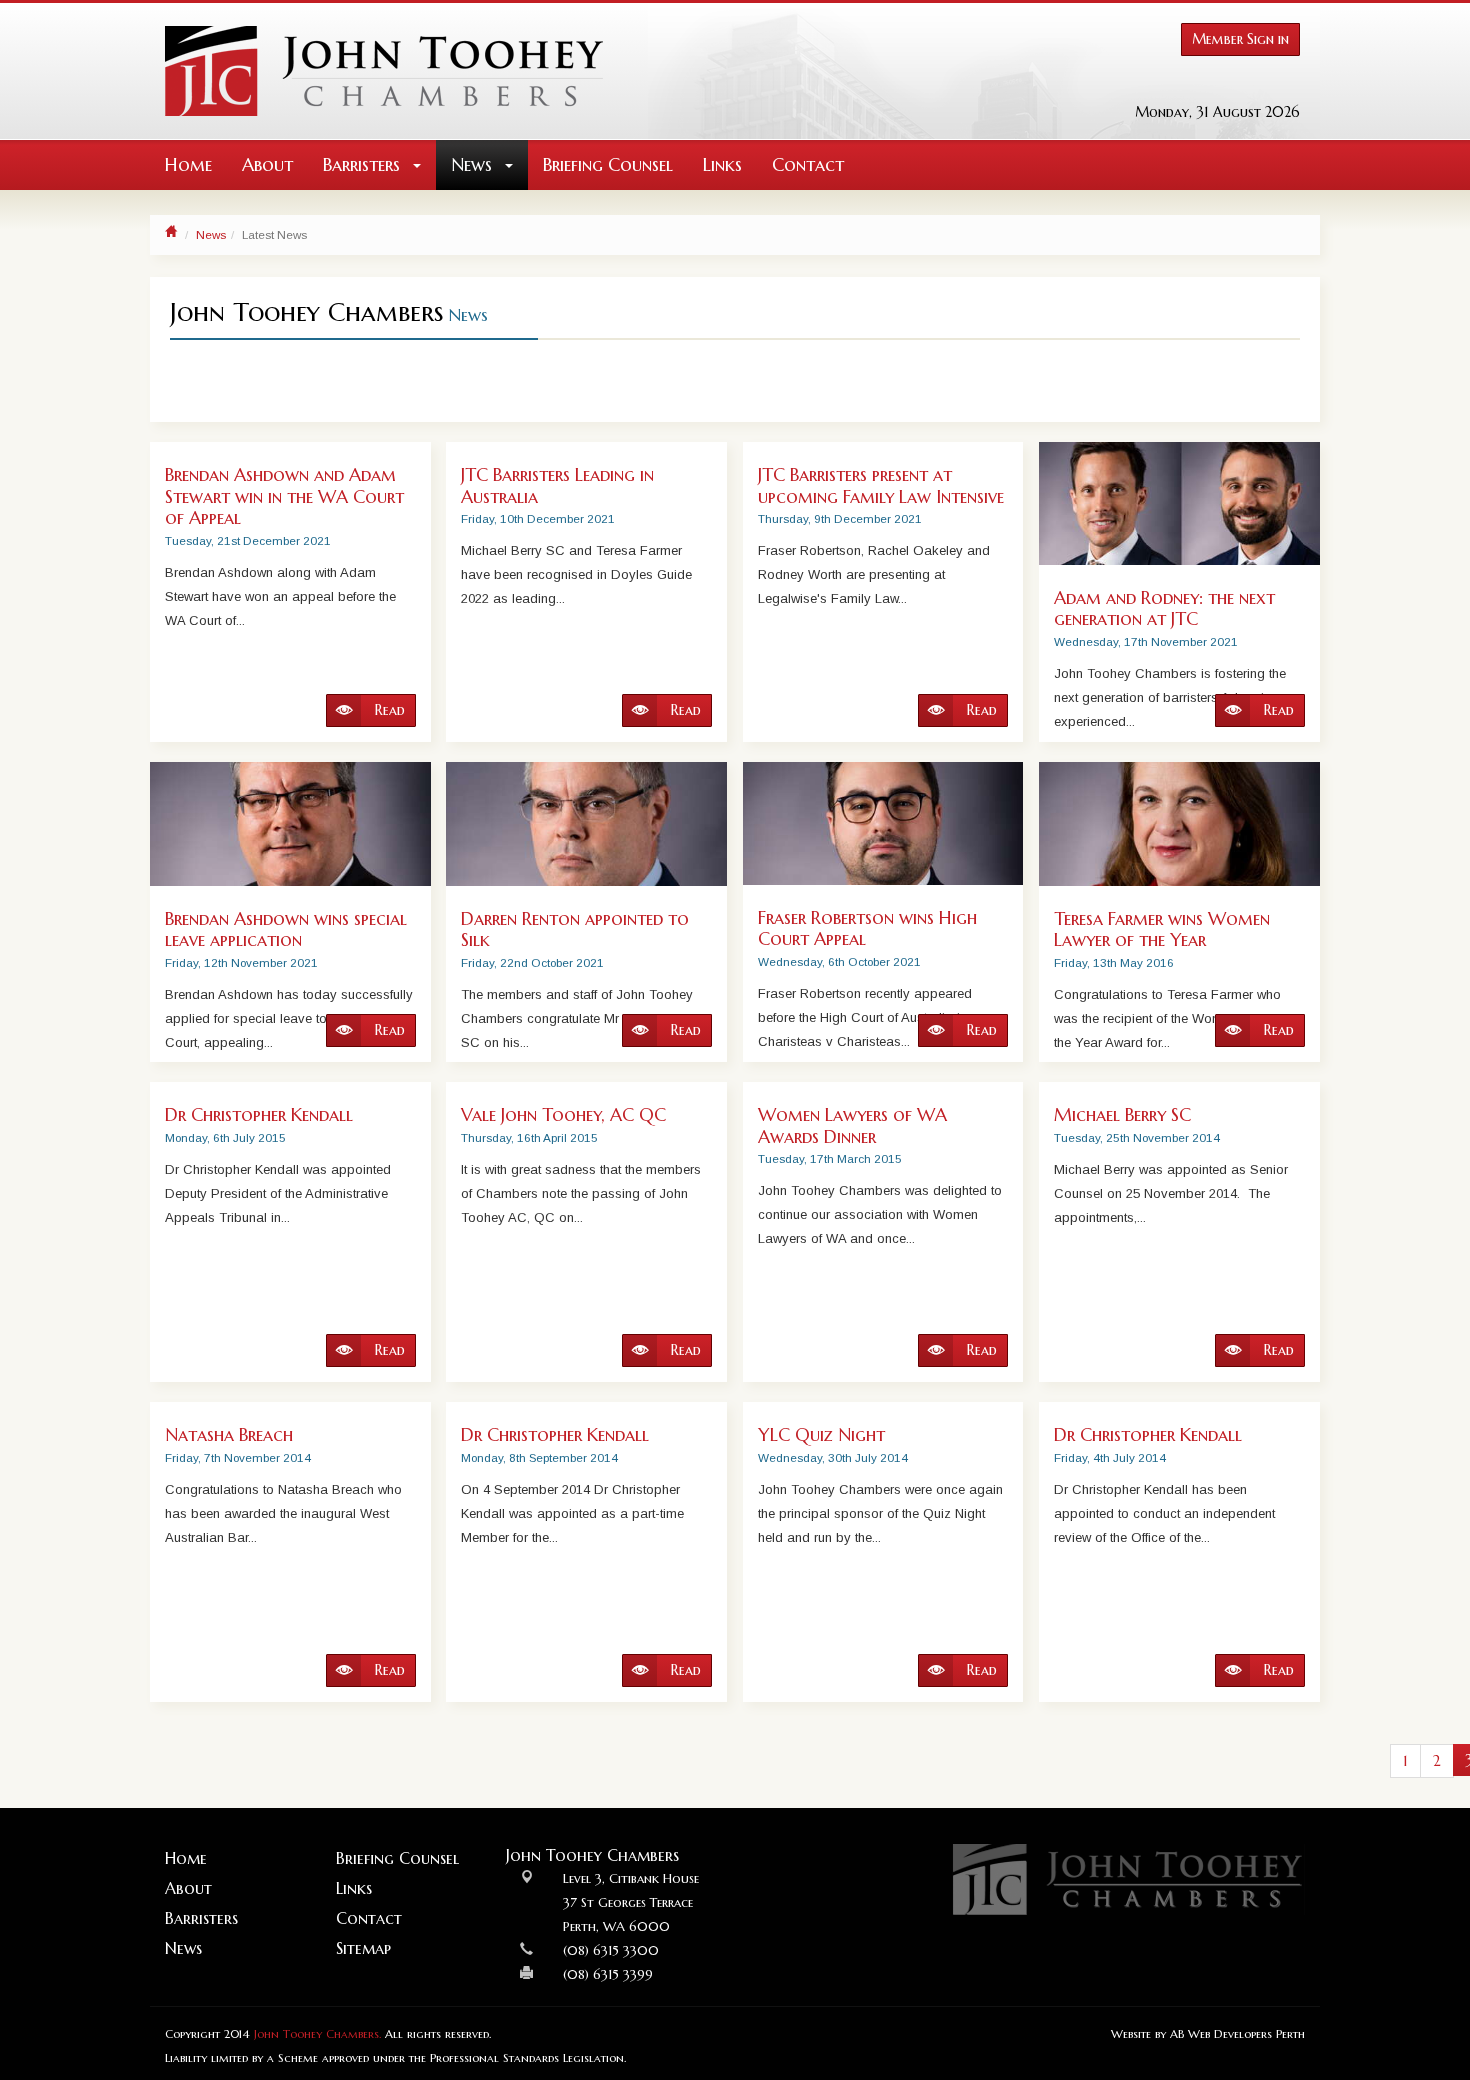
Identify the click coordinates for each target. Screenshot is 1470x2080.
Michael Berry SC (1122, 1114)
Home (188, 164)
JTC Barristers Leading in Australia (557, 485)
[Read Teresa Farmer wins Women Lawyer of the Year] (1179, 824)
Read (388, 710)
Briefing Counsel (608, 164)
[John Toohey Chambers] (384, 71)
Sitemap (363, 1948)
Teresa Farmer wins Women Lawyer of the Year (1162, 929)
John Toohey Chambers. (317, 2034)
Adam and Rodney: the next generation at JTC (1164, 608)
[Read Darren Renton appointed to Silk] (586, 824)
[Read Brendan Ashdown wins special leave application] (290, 824)
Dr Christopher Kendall (259, 1114)
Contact (808, 164)
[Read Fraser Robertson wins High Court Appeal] (883, 823)
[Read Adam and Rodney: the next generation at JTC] (1179, 503)
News (474, 164)
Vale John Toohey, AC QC (563, 1114)
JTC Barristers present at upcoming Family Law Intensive (881, 485)
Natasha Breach (229, 1434)
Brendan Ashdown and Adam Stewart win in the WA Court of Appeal (284, 496)
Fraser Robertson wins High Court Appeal (867, 928)
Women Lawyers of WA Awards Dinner (852, 1125)
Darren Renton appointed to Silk (575, 929)
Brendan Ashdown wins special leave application (286, 929)
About (267, 164)
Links (722, 164)
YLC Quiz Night (821, 1434)
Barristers (364, 164)
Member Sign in (1240, 39)
